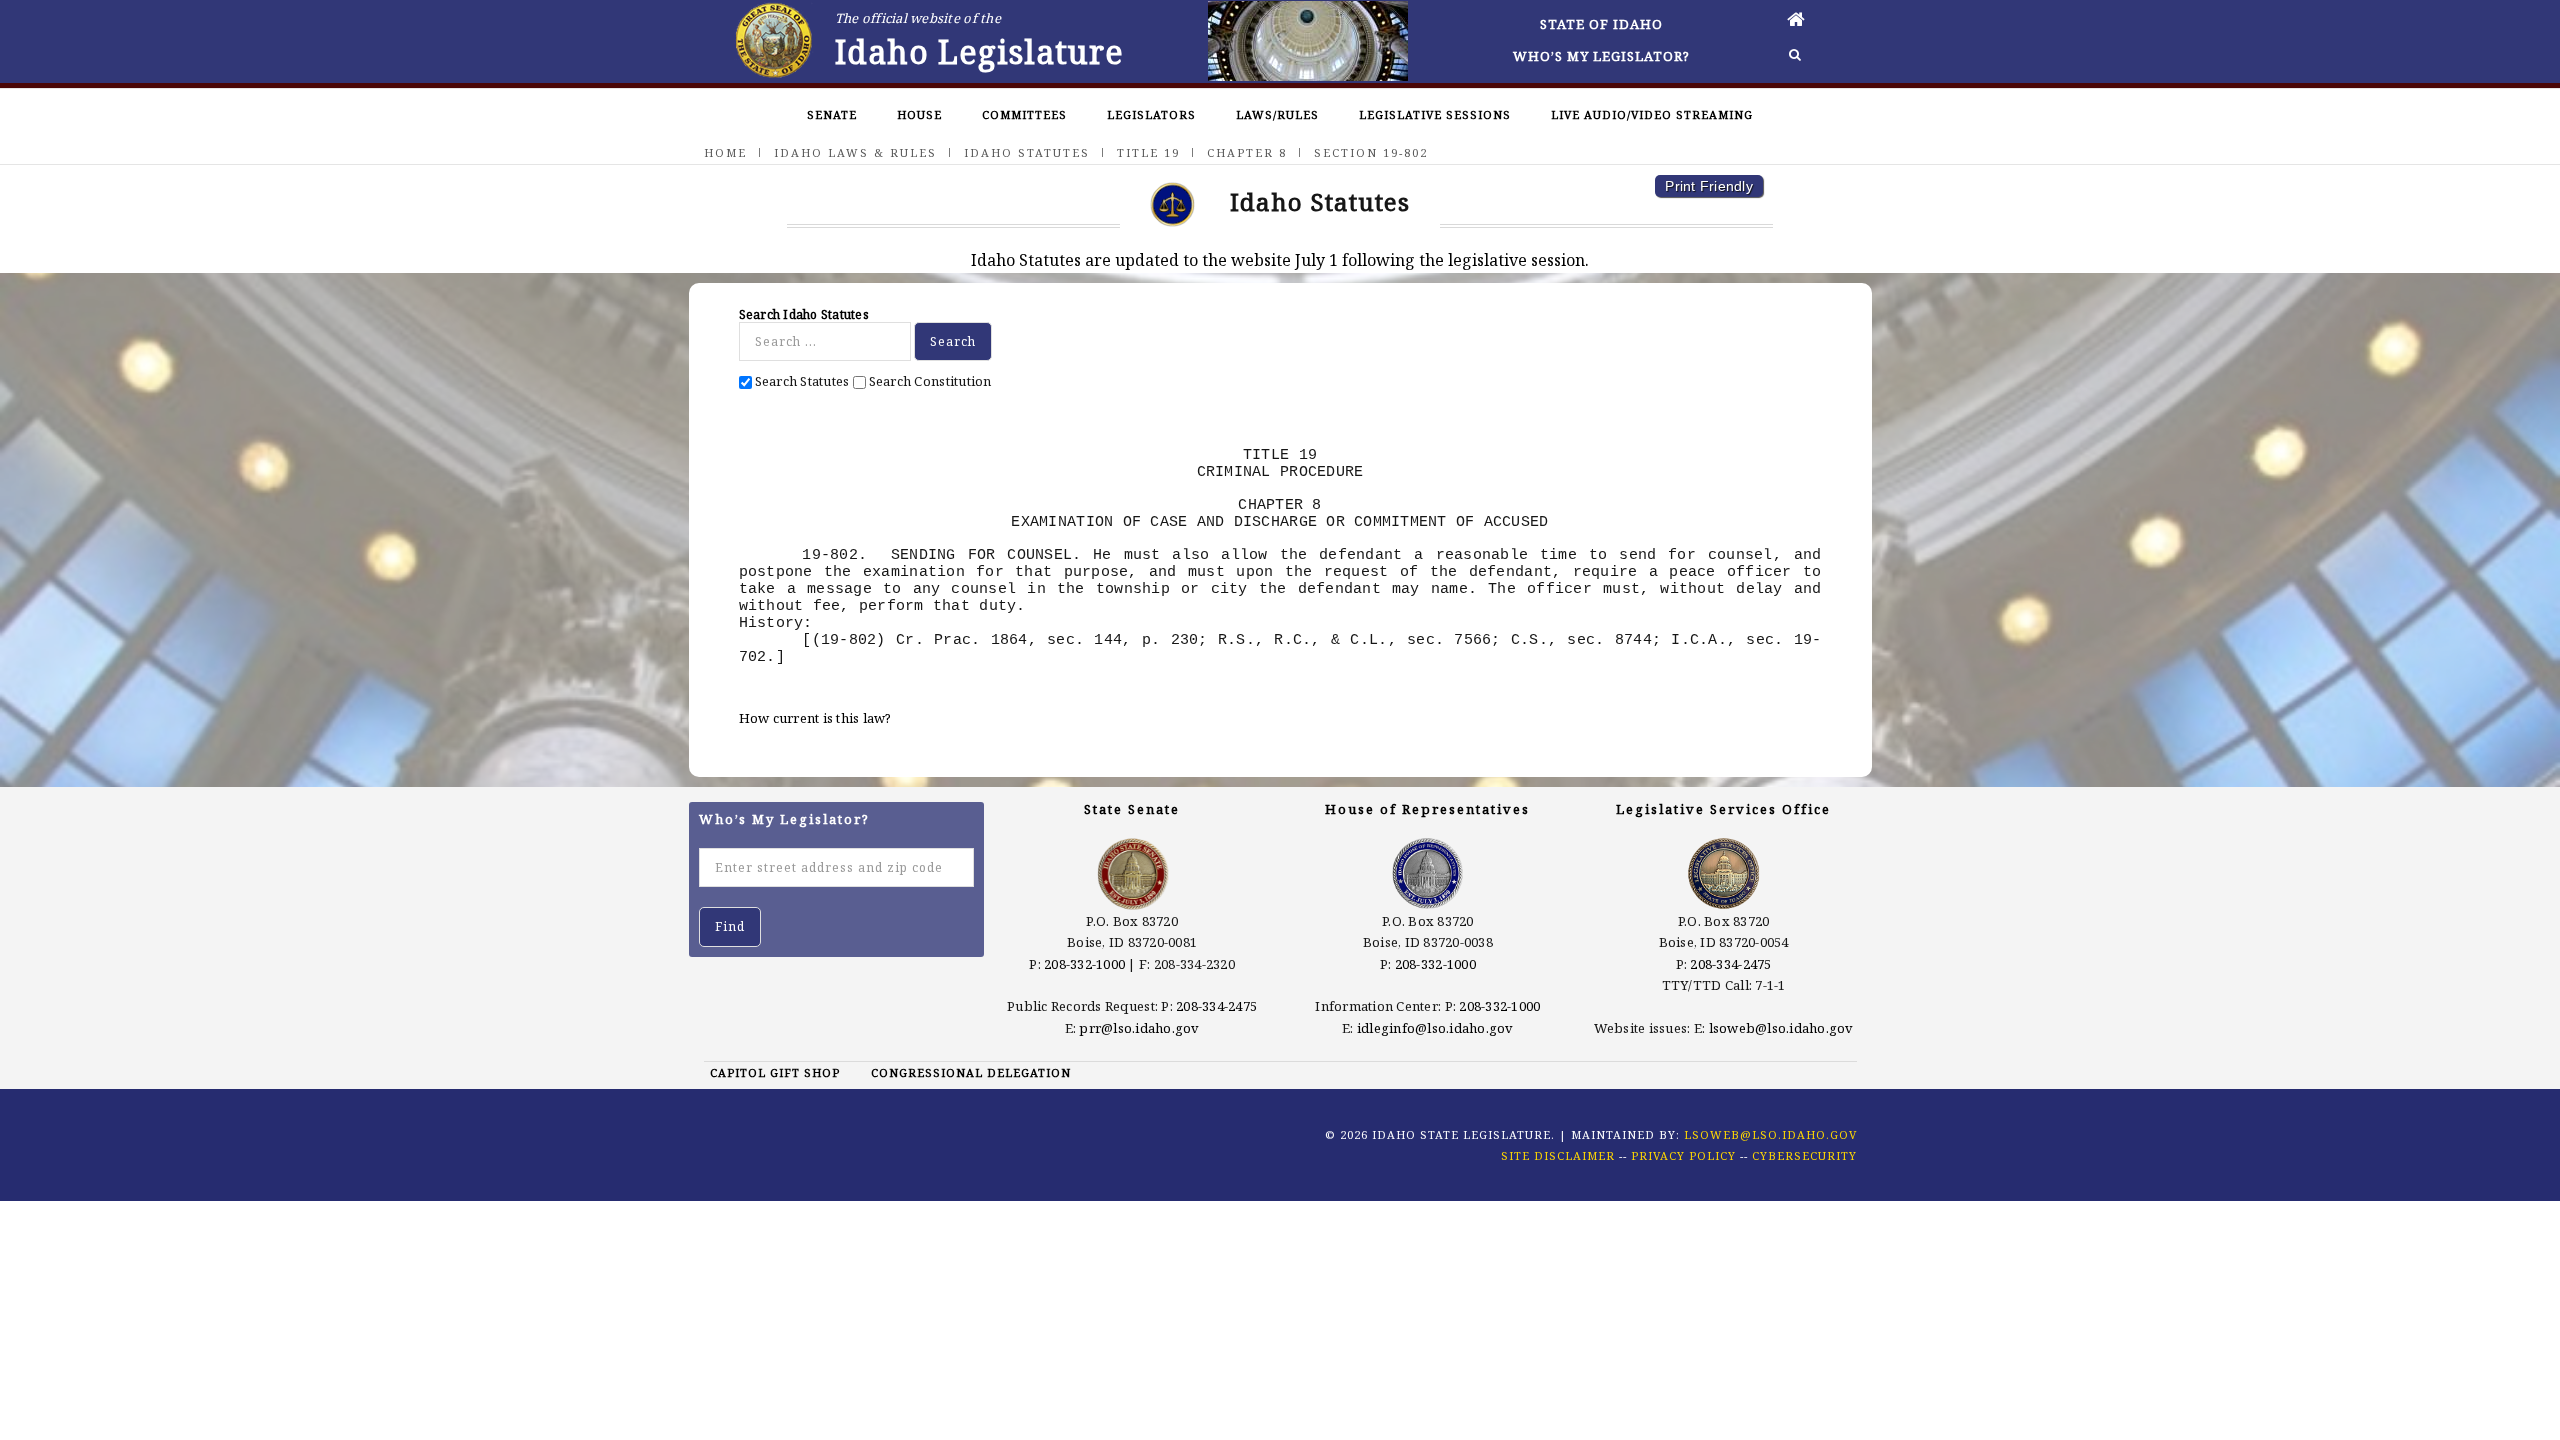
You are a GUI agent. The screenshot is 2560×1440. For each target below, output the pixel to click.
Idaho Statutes (1027, 152)
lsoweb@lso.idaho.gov (1781, 1028)
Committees (1024, 114)
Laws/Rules (1277, 114)
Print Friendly (1709, 186)
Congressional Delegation (971, 1072)
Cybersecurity (1804, 1155)
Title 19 (1148, 152)
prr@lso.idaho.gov (1139, 1028)
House (919, 114)
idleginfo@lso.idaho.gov (1435, 1028)
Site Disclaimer (1558, 1155)
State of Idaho (1601, 24)
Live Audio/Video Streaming (1652, 114)
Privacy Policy (1683, 1155)
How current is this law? (815, 718)
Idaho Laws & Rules (855, 152)
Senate (832, 114)
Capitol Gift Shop (775, 1072)
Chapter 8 (1247, 152)
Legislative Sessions (1435, 114)
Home (725, 152)
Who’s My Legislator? (1601, 56)
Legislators (1151, 114)
